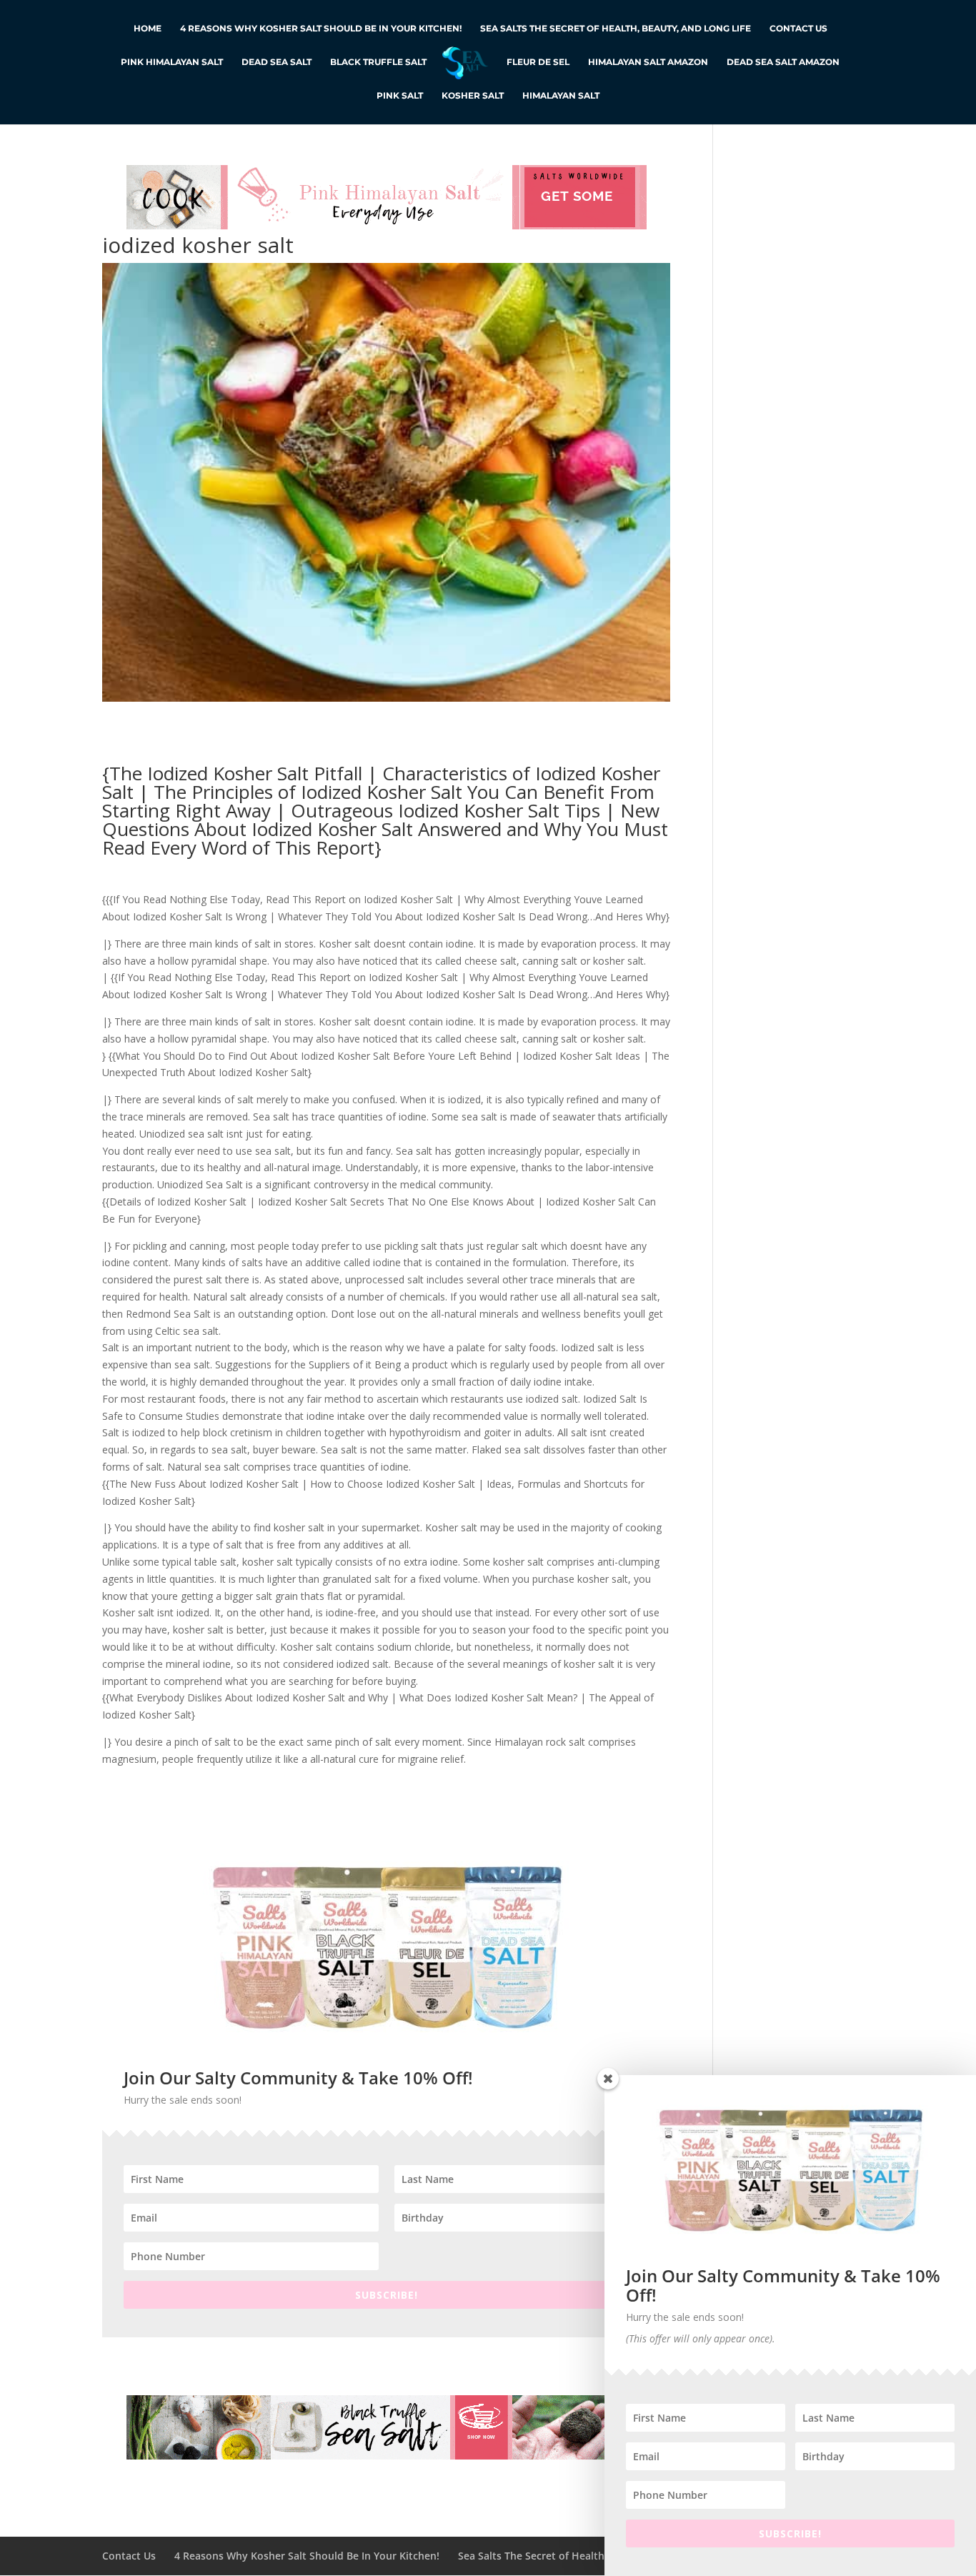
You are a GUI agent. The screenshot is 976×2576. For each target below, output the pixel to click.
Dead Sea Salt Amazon (783, 62)
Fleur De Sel (538, 62)
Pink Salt (400, 96)
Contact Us (798, 29)
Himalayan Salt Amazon (648, 62)
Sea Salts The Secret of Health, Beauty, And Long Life (616, 29)
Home (148, 29)
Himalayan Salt (561, 96)
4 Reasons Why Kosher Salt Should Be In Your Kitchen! (321, 29)
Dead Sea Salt (277, 62)
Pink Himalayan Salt (172, 62)
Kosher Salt (473, 96)
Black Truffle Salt (378, 62)
